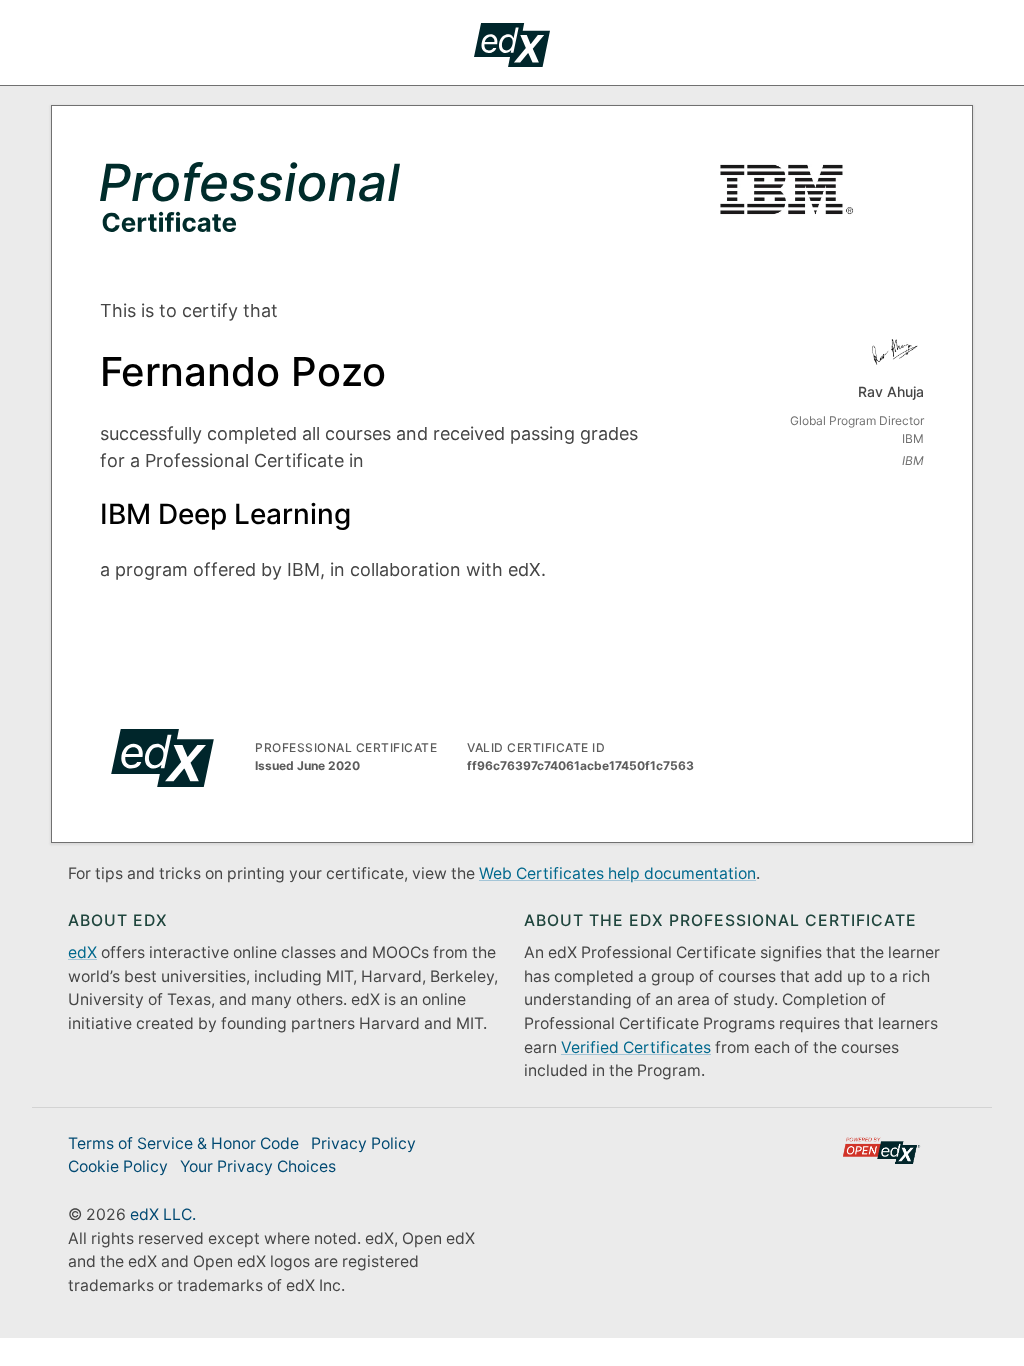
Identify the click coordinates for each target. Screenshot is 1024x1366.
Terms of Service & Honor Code (183, 1143)
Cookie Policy (118, 1166)
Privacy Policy (363, 1143)
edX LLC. (163, 1214)
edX (82, 952)
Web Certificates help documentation (617, 873)
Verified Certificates (636, 1047)
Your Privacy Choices (258, 1166)
